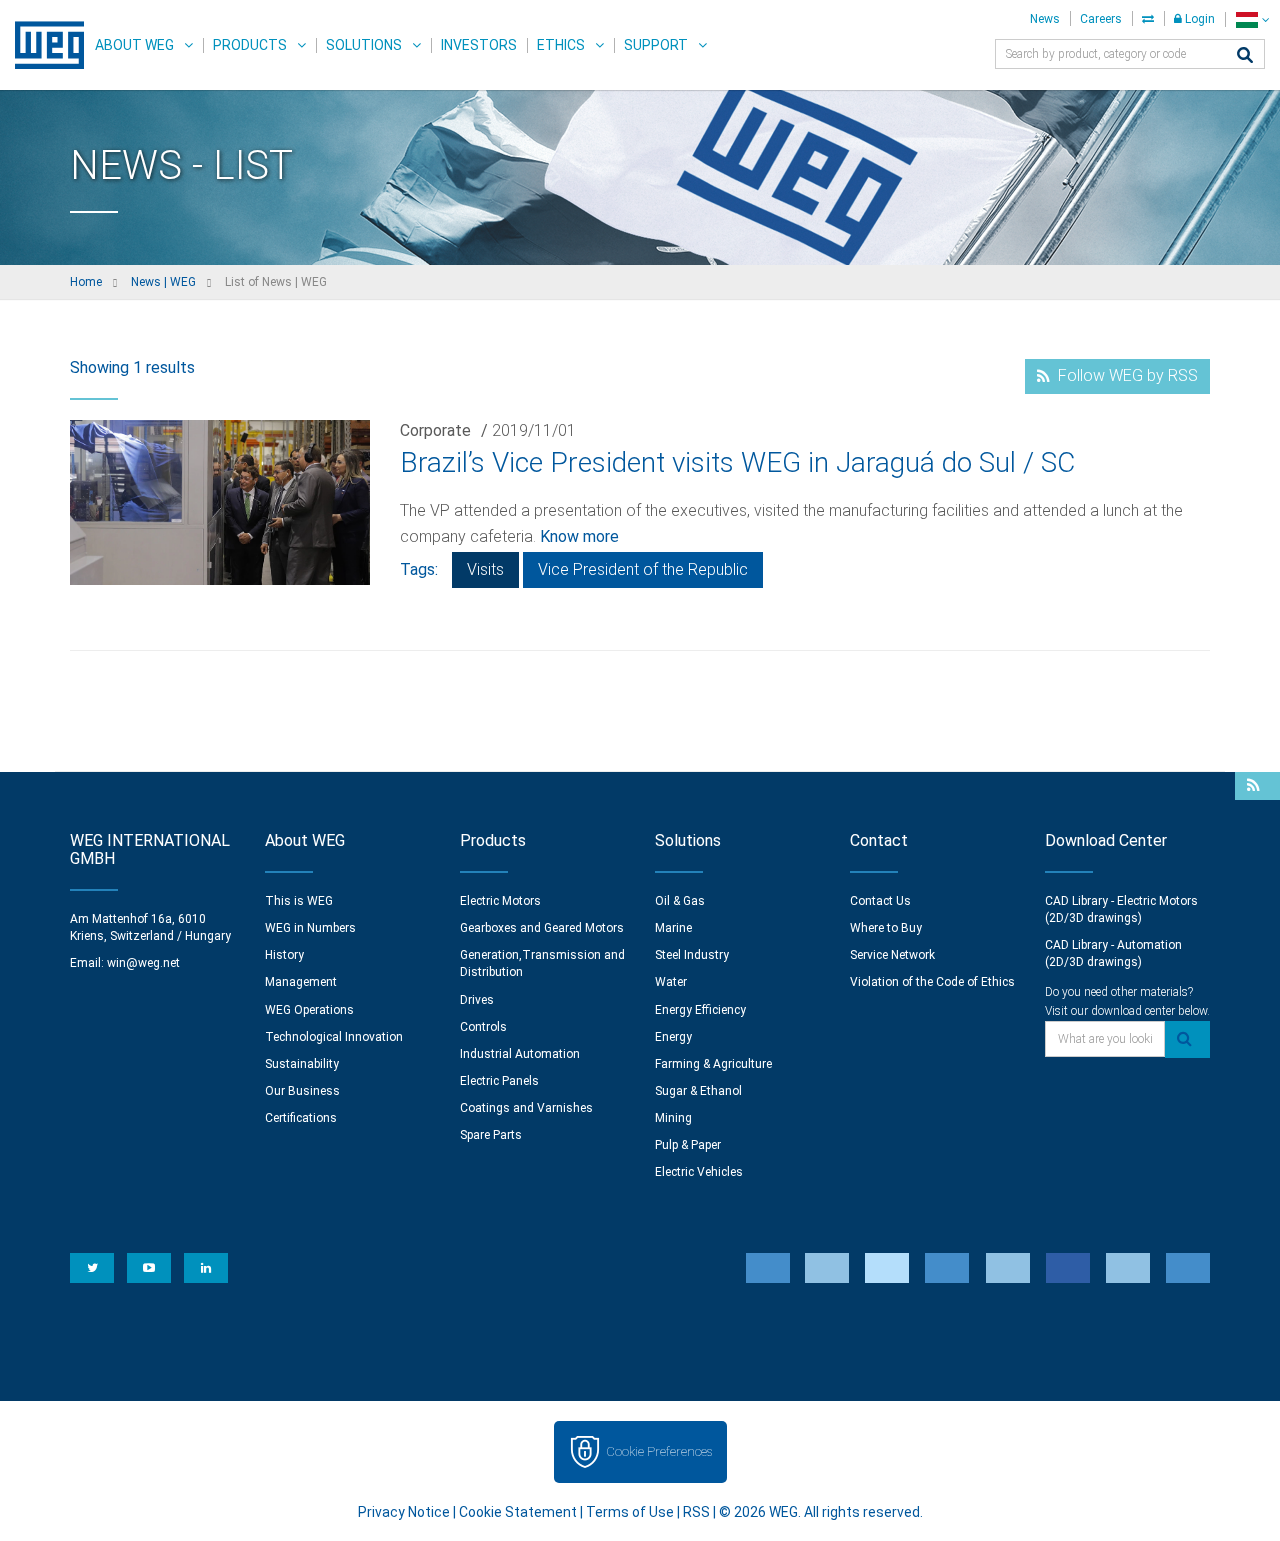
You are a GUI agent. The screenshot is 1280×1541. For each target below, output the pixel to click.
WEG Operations (309, 1010)
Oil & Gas (680, 901)
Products (250, 45)
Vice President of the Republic (643, 569)
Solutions (364, 45)
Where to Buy (886, 928)
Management (301, 982)
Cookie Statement (518, 1512)
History (284, 955)
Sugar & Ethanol (698, 1091)
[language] (1252, 19)
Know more (579, 536)
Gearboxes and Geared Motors (542, 928)
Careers (1101, 19)
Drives (477, 1000)
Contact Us (880, 901)
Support (656, 45)
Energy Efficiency (700, 1010)
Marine (673, 928)
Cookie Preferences (659, 1451)
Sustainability (302, 1064)
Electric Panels (499, 1081)
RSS (696, 1512)
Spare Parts (491, 1135)
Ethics (561, 45)
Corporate (435, 430)
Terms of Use (630, 1512)
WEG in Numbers (310, 928)
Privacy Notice (404, 1512)
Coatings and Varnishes (526, 1108)
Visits (485, 569)
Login (1198, 19)
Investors (479, 45)
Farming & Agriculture (713, 1064)
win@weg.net (143, 963)
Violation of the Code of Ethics (932, 982)
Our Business (302, 1091)
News (1045, 19)
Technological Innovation (334, 1037)
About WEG (134, 45)
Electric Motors (500, 901)
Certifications (301, 1118)
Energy (673, 1037)
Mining (673, 1118)
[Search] (1245, 56)
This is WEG (299, 901)
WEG (42, 45)
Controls (483, 1027)
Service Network (892, 955)
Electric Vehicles (699, 1172)
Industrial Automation (520, 1054)
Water (671, 982)
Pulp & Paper (688, 1145)
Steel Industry (692, 955)
